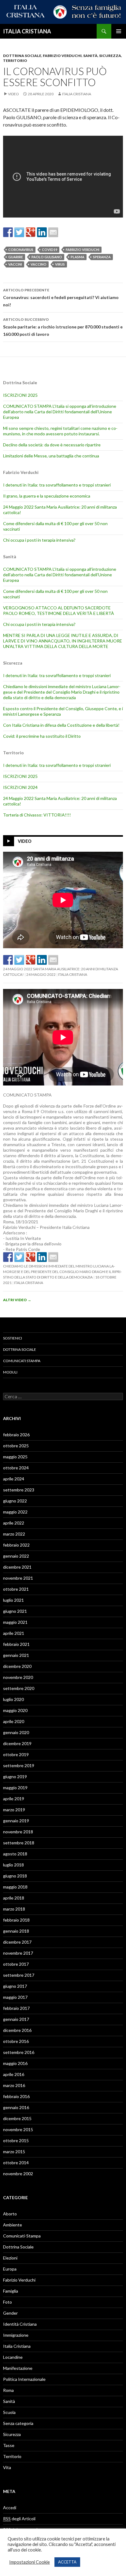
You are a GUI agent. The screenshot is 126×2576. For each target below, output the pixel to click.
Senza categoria (18, 2423)
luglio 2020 (13, 1699)
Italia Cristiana (77, 94)
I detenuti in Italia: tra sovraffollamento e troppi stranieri (57, 485)
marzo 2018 (14, 1909)
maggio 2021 (15, 1622)
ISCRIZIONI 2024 (20, 787)
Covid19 (50, 250)
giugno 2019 (15, 1777)
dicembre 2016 (17, 2030)
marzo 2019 (14, 1810)
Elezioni (10, 2258)
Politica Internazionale (24, 2379)
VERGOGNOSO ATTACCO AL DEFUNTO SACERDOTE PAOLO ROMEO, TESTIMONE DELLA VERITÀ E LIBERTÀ (59, 610)
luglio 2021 (13, 1600)
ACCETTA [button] (67, 2562)
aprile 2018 (14, 1898)
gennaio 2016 (16, 2107)
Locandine (13, 2357)
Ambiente (13, 2225)
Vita (7, 2467)
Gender (10, 2313)
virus (60, 264)
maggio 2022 (15, 1512)
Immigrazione (16, 2335)
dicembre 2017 (17, 1942)
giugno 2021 (15, 1611)
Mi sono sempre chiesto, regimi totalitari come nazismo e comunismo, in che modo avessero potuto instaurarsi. (60, 431)
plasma (78, 257)
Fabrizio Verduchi (62, 56)
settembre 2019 (19, 1765)
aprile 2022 (14, 1523)
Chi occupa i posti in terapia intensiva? (39, 540)
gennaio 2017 (16, 2019)
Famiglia (11, 2291)
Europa (10, 2269)
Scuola (9, 2412)
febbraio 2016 (16, 2096)
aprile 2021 (14, 1633)
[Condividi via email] (53, 232)
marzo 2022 (14, 1534)
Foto (7, 2302)
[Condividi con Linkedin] (42, 232)
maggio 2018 (15, 1887)
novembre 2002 (18, 2174)
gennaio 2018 (16, 1931)
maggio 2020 (15, 1710)
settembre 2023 (19, 1490)
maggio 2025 (15, 1457)
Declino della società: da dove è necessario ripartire (52, 445)
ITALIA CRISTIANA (27, 31)
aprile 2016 (14, 2074)
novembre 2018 (18, 1832)
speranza (102, 257)
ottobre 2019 (16, 1754)
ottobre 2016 (16, 2041)
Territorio (15, 61)
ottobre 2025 (16, 1446)
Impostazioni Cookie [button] (30, 2562)
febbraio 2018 (16, 1920)
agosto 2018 (15, 1854)
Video (13, 94)
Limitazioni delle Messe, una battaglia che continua (51, 456)
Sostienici (13, 1338)
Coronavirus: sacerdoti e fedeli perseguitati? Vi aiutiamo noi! (61, 297)
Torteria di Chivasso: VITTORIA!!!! (37, 815)
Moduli (10, 1372)
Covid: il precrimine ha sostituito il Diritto (42, 736)
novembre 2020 (18, 1677)
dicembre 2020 (17, 1666)
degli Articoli (19, 2519)
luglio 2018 (13, 1865)
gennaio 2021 (16, 1655)
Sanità (90, 56)
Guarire (16, 257)
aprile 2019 (14, 1799)
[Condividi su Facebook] (8, 232)
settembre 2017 (19, 1975)
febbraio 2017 (16, 2008)
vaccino (39, 264)
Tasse (9, 2445)
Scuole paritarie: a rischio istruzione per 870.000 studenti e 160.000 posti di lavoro (63, 327)
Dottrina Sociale (22, 56)
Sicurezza (110, 56)
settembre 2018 (19, 1843)
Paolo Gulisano (47, 257)
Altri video (17, 1300)
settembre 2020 (19, 1688)
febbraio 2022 (16, 1545)
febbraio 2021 (16, 1644)
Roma (8, 2390)
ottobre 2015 (16, 2140)
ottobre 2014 (16, 2163)
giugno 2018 (15, 1876)
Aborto (10, 2214)
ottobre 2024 (16, 1468)
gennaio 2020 (16, 1732)
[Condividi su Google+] (31, 232)
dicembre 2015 (17, 2118)
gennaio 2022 (16, 1556)
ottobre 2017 (16, 1964)
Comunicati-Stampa (22, 2236)
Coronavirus (21, 250)
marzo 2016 (14, 2085)
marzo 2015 (14, 2152)
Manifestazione (18, 2368)
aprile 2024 (14, 1479)
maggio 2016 (15, 2063)
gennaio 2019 (16, 1821)
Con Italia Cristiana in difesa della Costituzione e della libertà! (61, 725)
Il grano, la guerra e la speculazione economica (47, 496)
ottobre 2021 (16, 1589)
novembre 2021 (18, 1578)
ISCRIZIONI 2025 (20, 395)
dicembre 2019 (17, 1743)
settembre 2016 (19, 2052)
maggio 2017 (15, 1997)
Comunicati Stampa (22, 1361)
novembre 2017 (18, 1953)
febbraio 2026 (16, 1435)
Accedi (10, 2508)
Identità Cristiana (20, 2324)
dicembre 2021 (17, 1567)
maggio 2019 (15, 1788)
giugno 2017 (15, 1986)
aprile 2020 (14, 1721)
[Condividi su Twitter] (19, 232)
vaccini (15, 264)
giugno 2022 (15, 1501)
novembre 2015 (18, 2129)
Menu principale (119, 31)
